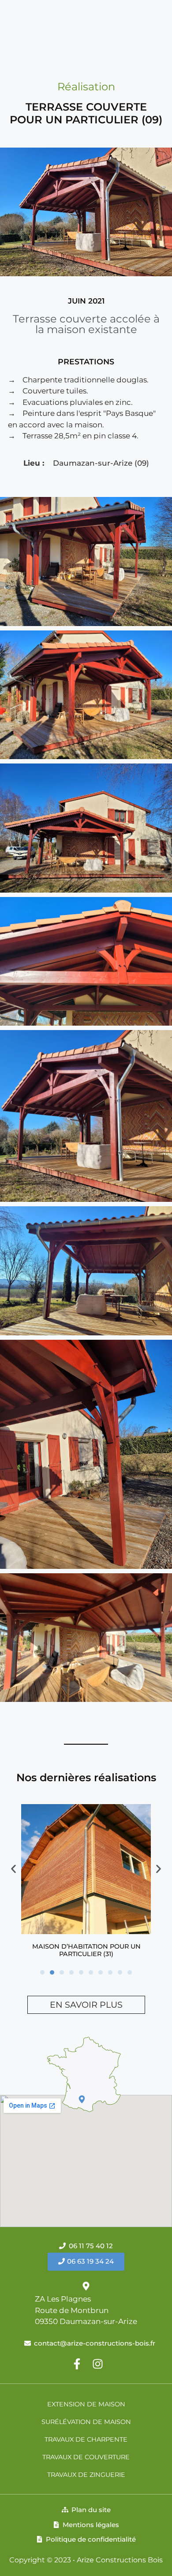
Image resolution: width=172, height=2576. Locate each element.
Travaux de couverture (86, 2457)
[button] (42, 1972)
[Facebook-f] (77, 2364)
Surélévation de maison (86, 2422)
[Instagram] (98, 2364)
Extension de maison (86, 2404)
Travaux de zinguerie (86, 2475)
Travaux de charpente (86, 2439)
